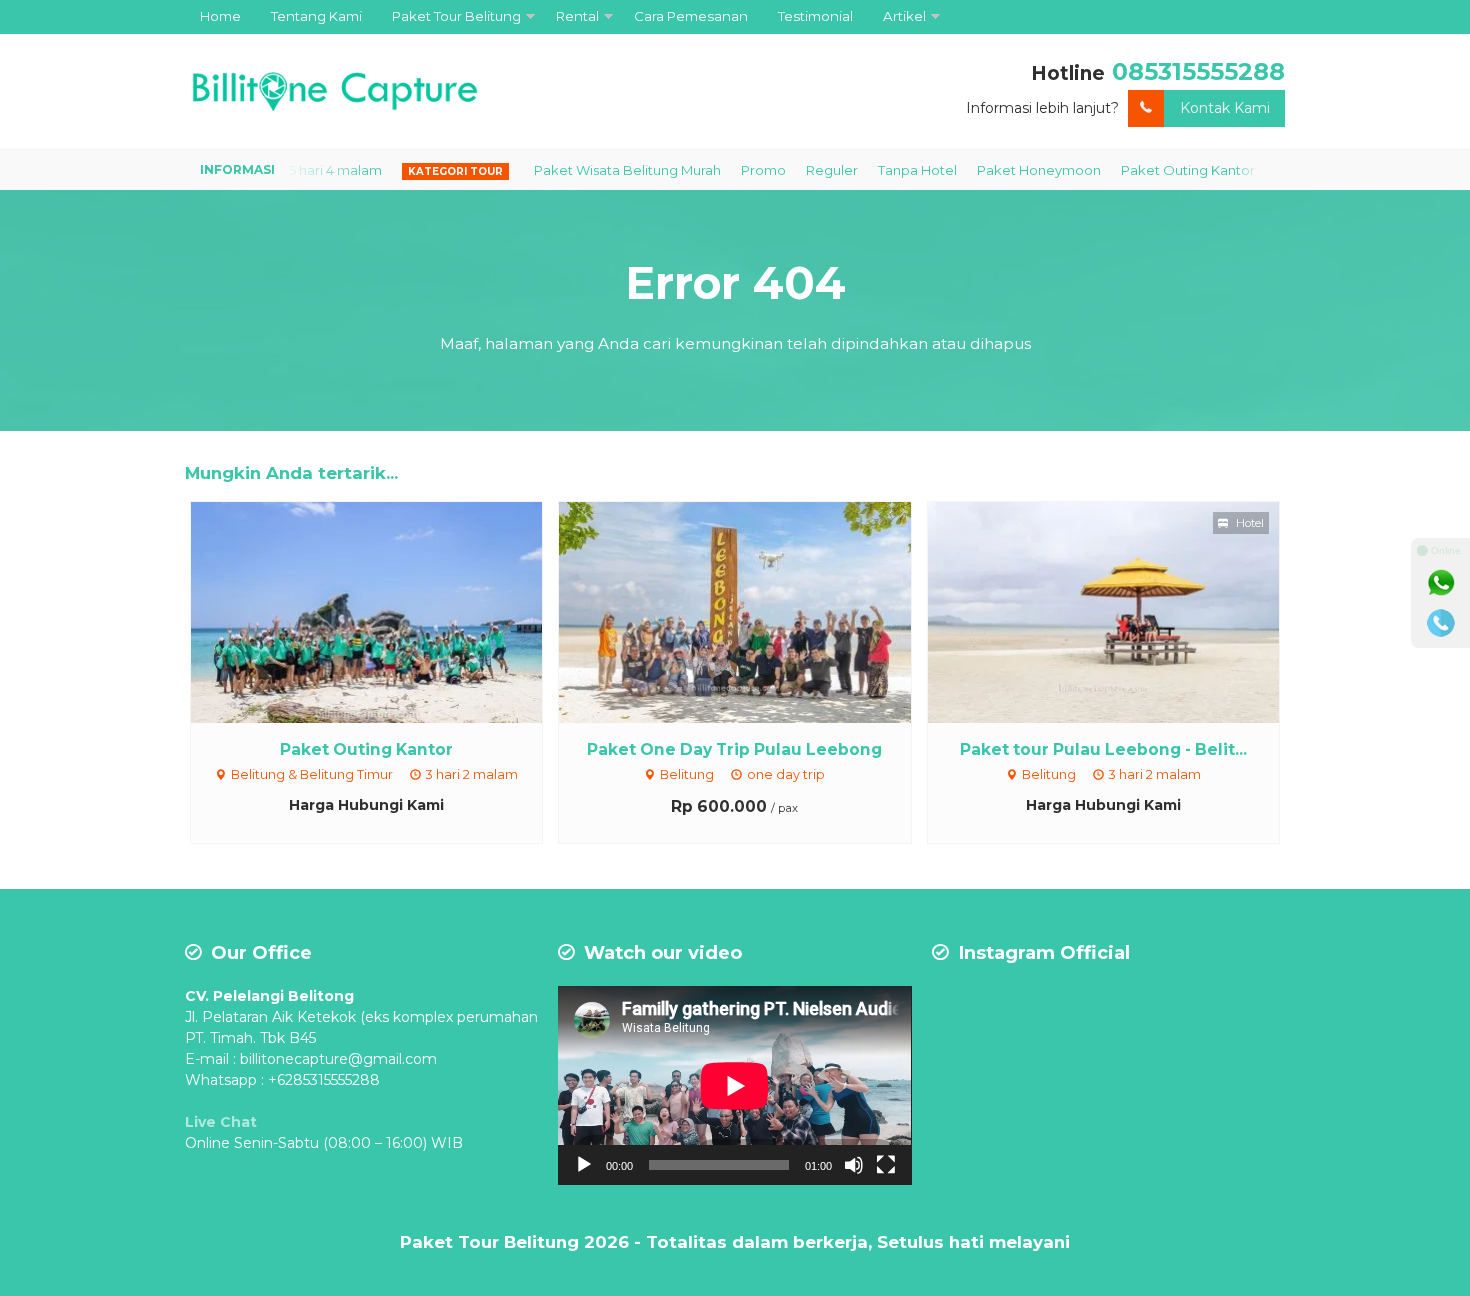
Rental (577, 16)
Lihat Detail (385, 611)
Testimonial (815, 16)
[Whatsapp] (1441, 583)
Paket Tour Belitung (456, 16)
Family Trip (1268, 170)
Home (220, 16)
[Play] (584, 1165)
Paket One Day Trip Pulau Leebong (734, 749)
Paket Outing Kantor (1147, 170)
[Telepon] (1441, 623)
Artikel (904, 16)
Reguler (791, 170)
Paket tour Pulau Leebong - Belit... (1103, 749)
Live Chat (221, 1122)
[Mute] (854, 1165)
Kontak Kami (1225, 108)
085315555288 (1198, 71)
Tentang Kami (316, 16)
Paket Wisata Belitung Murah (586, 170)
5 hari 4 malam (294, 170)
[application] (734, 1085)
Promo (722, 170)
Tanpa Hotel (876, 170)
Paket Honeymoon (998, 170)
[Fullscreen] (886, 1165)
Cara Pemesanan (691, 16)
